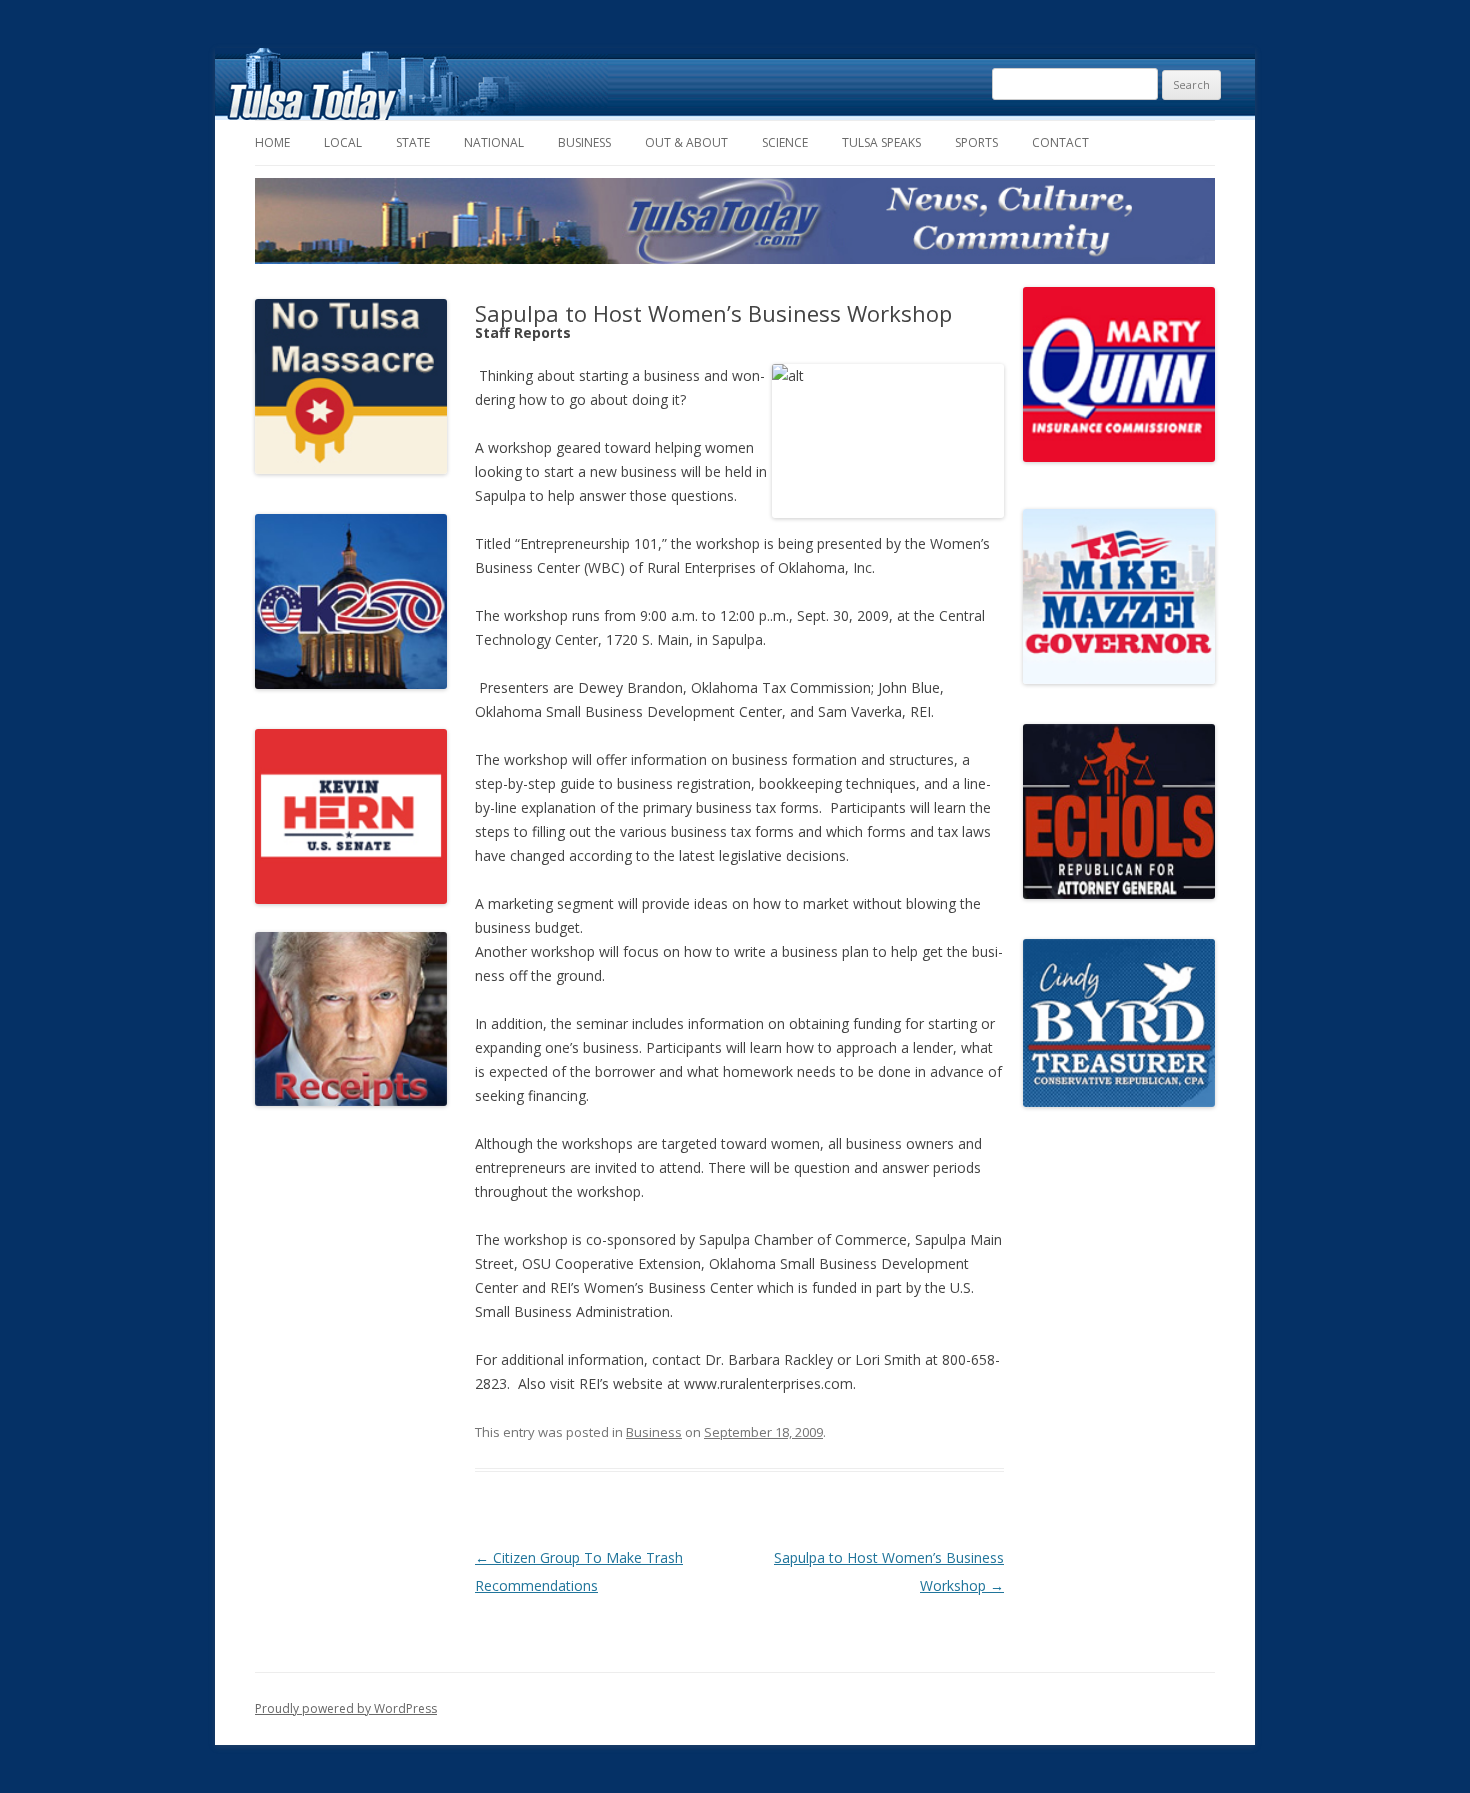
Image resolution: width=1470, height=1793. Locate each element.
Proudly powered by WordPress (346, 1708)
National (494, 142)
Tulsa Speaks (881, 142)
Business (584, 142)
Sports (976, 142)
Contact (1060, 142)
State (413, 142)
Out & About (686, 142)
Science (785, 142)
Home (272, 142)
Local (343, 142)
